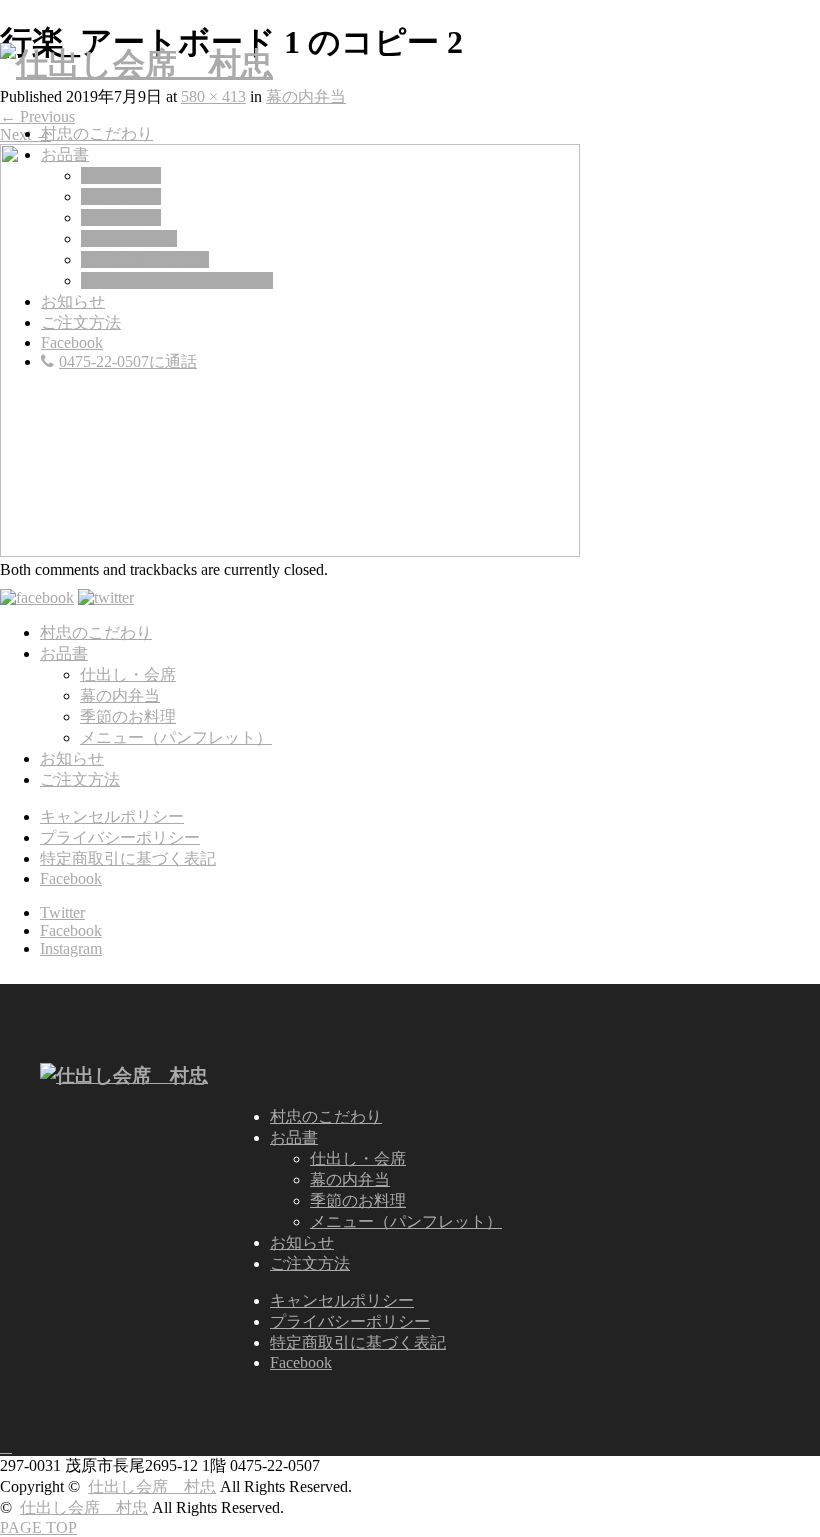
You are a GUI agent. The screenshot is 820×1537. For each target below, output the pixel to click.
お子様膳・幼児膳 (145, 259)
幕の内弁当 (121, 196)
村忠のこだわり (97, 133)
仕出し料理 (121, 217)
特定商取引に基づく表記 (128, 858)
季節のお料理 (129, 238)
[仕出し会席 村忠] (136, 64)
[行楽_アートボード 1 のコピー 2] (290, 551)
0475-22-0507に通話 (128, 361)
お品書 (65, 154)
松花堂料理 (121, 175)
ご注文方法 (81, 322)
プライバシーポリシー (120, 837)
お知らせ (73, 301)
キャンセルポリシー (112, 816)
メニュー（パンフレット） (177, 280)
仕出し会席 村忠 (152, 1486)
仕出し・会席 (128, 674)
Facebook (72, 342)
